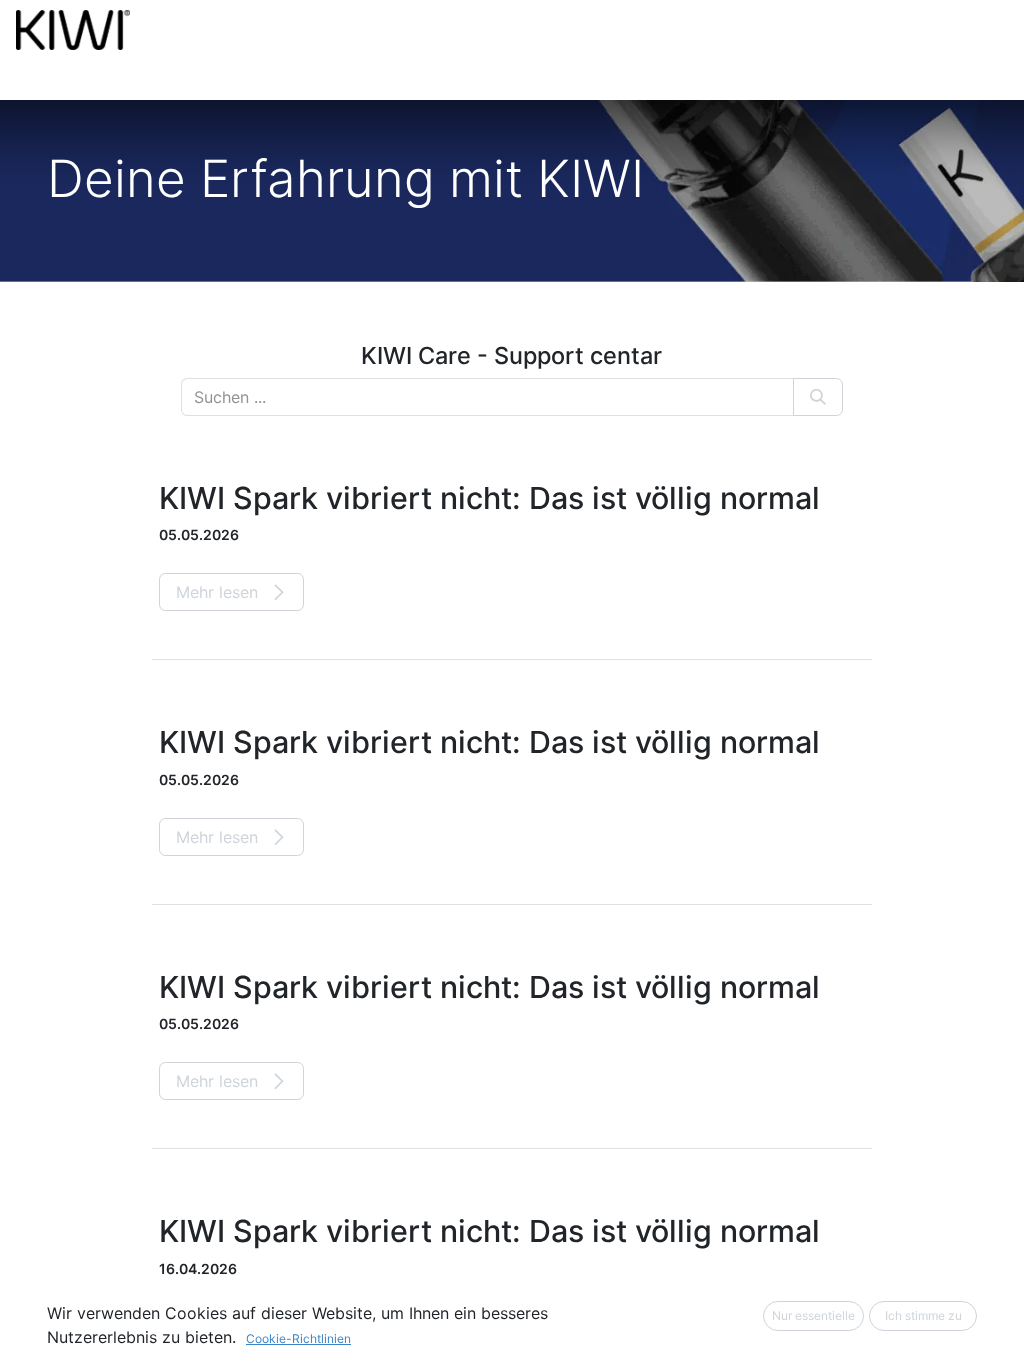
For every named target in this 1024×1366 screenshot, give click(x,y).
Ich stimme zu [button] (923, 1315)
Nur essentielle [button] (813, 1315)
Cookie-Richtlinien (298, 1338)
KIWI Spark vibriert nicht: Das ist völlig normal (489, 498)
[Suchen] (818, 397)
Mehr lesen (219, 592)
